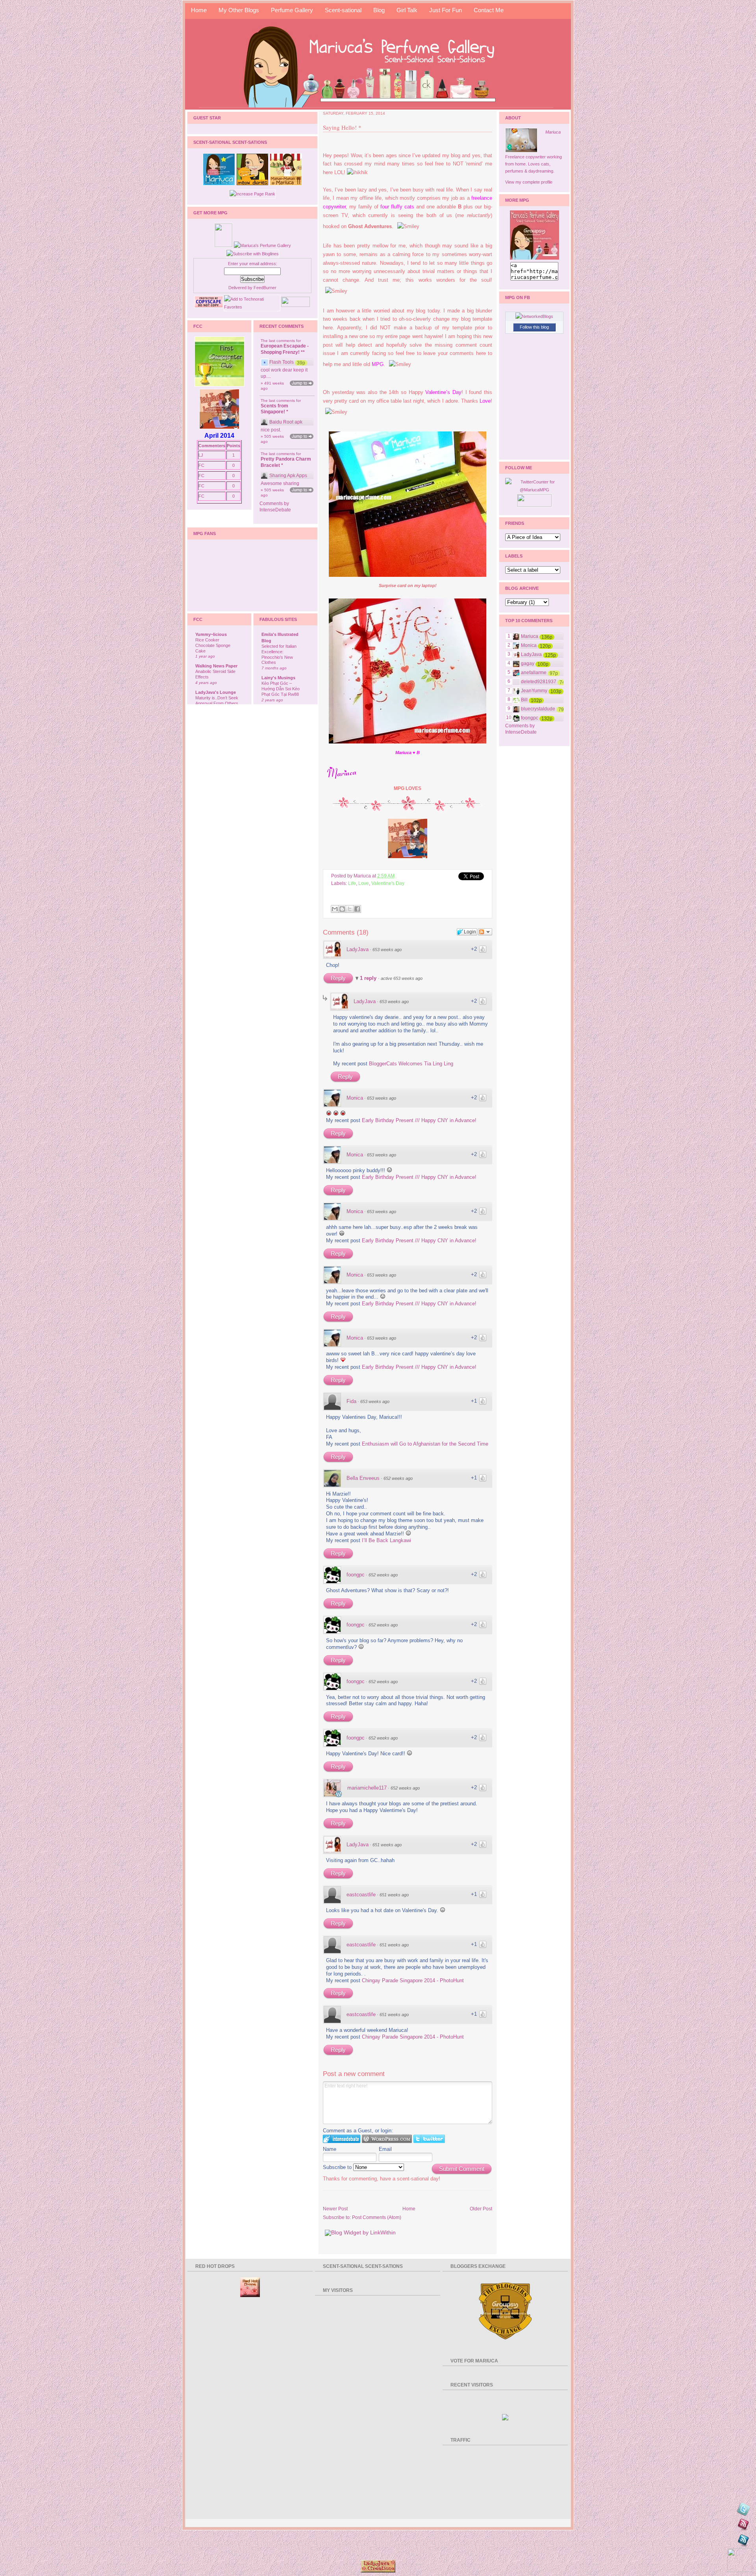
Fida (351, 1401)
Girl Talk (407, 10)
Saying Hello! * (342, 127)
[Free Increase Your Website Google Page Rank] (252, 194)
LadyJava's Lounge (216, 692)
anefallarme (534, 673)
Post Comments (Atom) (377, 2217)
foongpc (356, 1575)
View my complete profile (529, 182)
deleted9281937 (539, 682)
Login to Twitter (429, 2139)
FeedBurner (265, 288)
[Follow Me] (743, 2510)
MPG (378, 364)
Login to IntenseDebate (342, 2139)
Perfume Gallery (292, 10)
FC (201, 465)
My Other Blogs (239, 10)
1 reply (369, 978)
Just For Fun (446, 10)
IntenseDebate (275, 510)
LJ (201, 455)
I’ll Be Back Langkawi (386, 1540)
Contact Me (489, 10)
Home (199, 10)
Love (485, 401)
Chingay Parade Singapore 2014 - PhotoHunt (413, 1980)
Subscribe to (338, 2167)
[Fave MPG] (743, 2542)
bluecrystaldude (538, 709)
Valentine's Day (388, 883)
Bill (524, 700)
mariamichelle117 (367, 1788)
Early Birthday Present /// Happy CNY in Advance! (419, 1120)
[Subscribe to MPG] (743, 2526)
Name (330, 2149)
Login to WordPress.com (387, 2139)
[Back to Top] (740, 2560)
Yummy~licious (211, 634)
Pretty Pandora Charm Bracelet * (286, 462)
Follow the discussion (485, 932)
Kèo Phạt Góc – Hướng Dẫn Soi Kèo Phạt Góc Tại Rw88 (281, 689)
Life (352, 883)
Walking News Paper (216, 666)
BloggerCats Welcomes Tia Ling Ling (411, 1064)
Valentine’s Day (443, 392)
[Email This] (335, 909)
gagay (528, 664)
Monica (355, 1098)
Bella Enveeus (363, 1478)
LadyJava (358, 949)
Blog (379, 10)
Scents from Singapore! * (274, 409)
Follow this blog (534, 327)
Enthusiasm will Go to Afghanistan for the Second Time (425, 1444)
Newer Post (335, 2209)
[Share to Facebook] (357, 909)
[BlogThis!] (342, 909)
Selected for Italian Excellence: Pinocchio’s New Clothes (279, 654)
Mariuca (553, 132)
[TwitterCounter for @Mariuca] (534, 490)
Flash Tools (282, 362)
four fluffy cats (397, 207)
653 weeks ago (387, 950)
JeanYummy (534, 691)
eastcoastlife (361, 1895)
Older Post (481, 2209)
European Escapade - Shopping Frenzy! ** (285, 349)
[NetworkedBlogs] (534, 316)
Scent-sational (343, 10)
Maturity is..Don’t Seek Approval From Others (217, 701)
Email (385, 2149)
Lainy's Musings (278, 678)
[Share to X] (350, 909)
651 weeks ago (387, 1845)
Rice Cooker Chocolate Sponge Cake (213, 645)
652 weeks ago (398, 1478)
